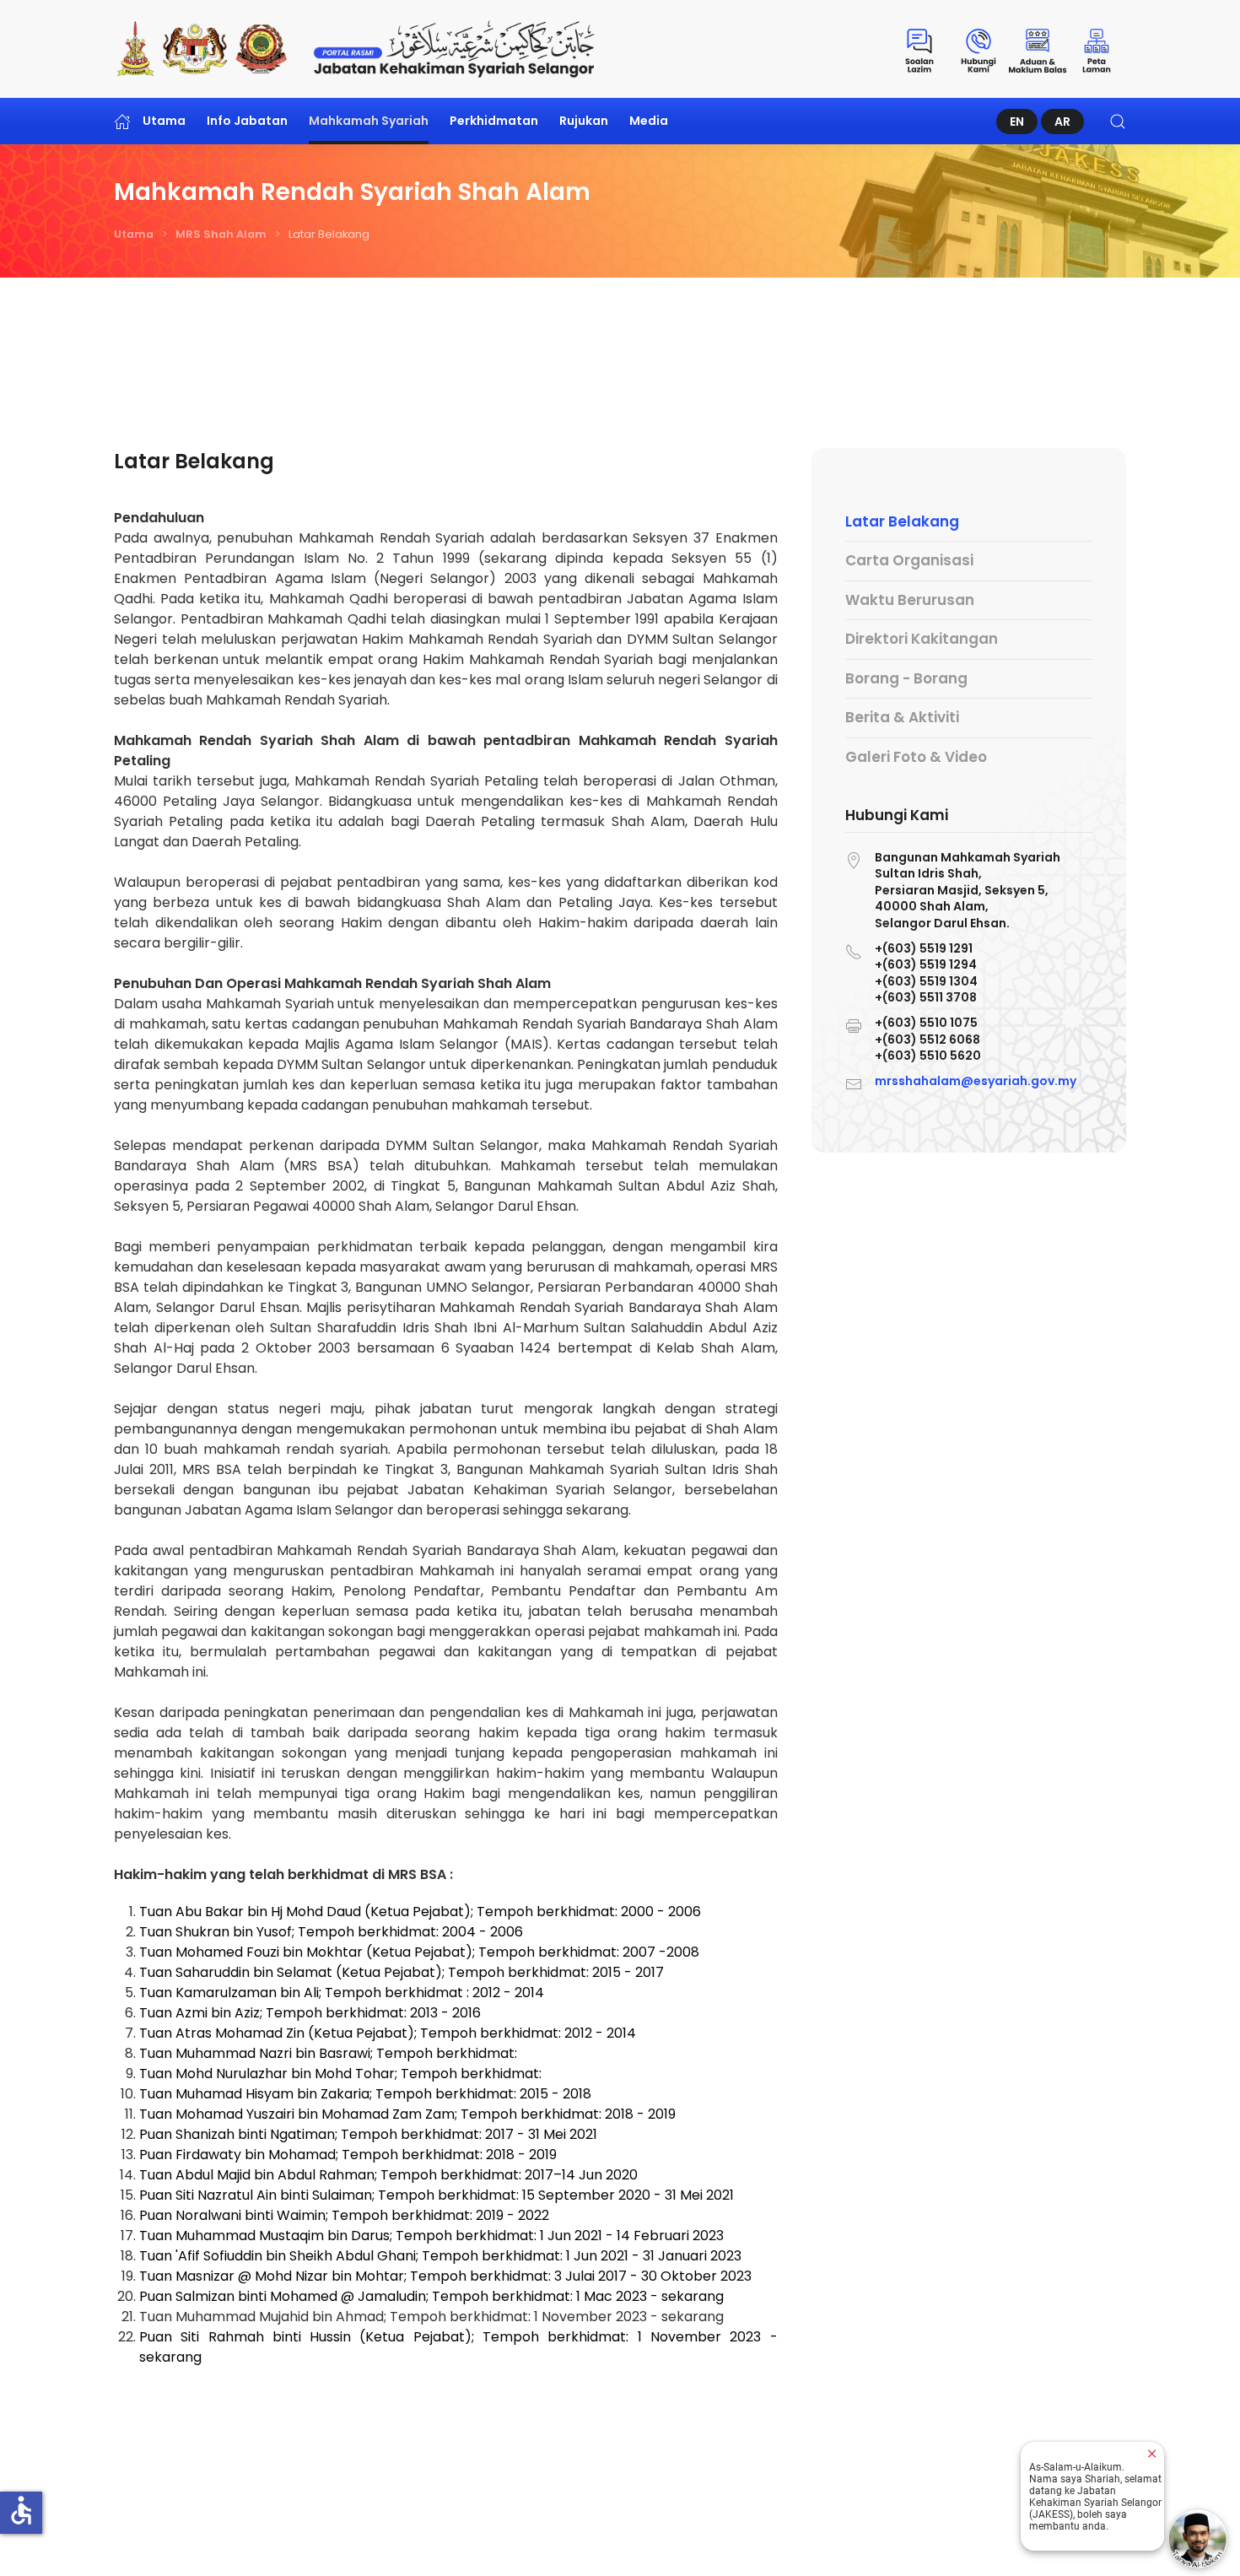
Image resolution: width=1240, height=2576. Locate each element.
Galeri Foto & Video (916, 757)
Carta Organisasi (909, 561)
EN (1017, 122)
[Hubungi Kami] (979, 49)
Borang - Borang (906, 678)
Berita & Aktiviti (902, 718)
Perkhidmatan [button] (494, 121)
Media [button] (649, 121)
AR (1062, 122)
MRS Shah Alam (221, 234)
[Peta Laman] (1097, 49)
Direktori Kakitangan (922, 640)
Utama (164, 121)
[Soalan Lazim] (919, 49)
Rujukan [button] (584, 121)
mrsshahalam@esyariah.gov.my (976, 1081)
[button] (1118, 121)
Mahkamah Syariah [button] (369, 121)
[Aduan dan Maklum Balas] (1038, 49)
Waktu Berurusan (910, 600)
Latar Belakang (902, 521)
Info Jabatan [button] (247, 121)
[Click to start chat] (1198, 2539)
